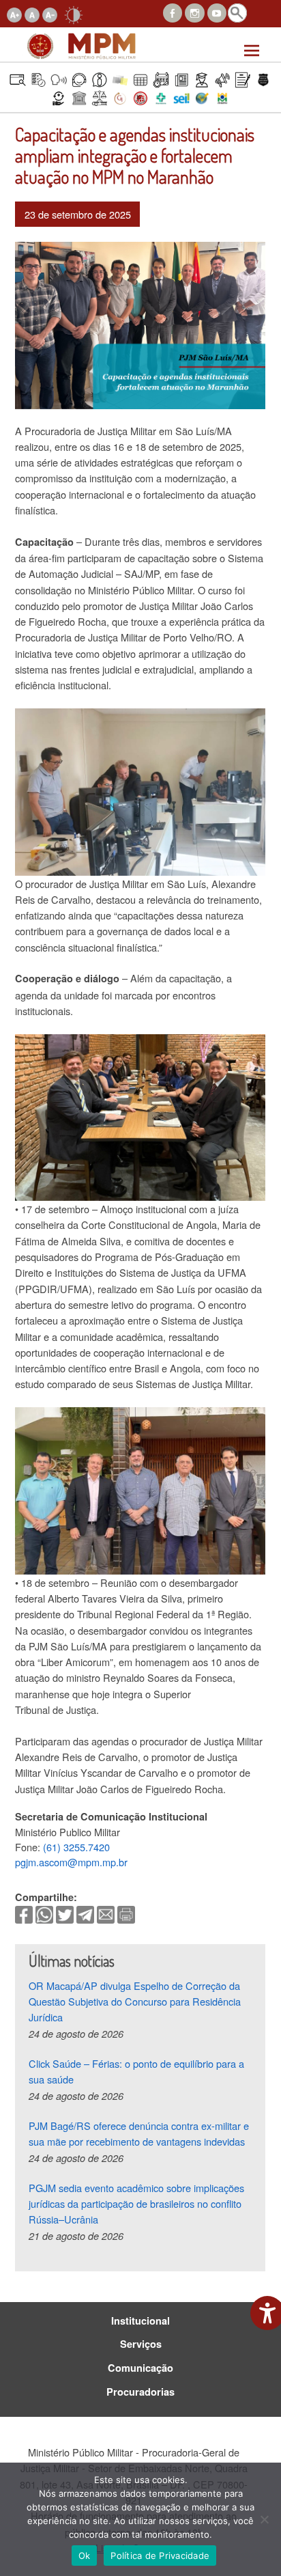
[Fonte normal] (32, 13)
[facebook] (173, 11)
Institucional (140, 2321)
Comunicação (140, 2368)
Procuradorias (140, 2392)
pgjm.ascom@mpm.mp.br (71, 1862)
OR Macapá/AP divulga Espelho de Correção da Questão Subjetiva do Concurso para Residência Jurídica (135, 2002)
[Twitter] (65, 1913)
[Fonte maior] (14, 13)
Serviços (141, 2344)
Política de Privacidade (160, 2556)
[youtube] (217, 11)
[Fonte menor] (50, 13)
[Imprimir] (126, 1913)
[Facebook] (24, 1913)
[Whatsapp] (44, 1913)
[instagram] (194, 11)
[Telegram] (85, 1913)
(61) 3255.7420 (76, 1847)
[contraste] (74, 13)
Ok (85, 2556)
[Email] (106, 1913)
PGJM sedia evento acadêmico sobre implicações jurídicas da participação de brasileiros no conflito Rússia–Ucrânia (136, 2204)
